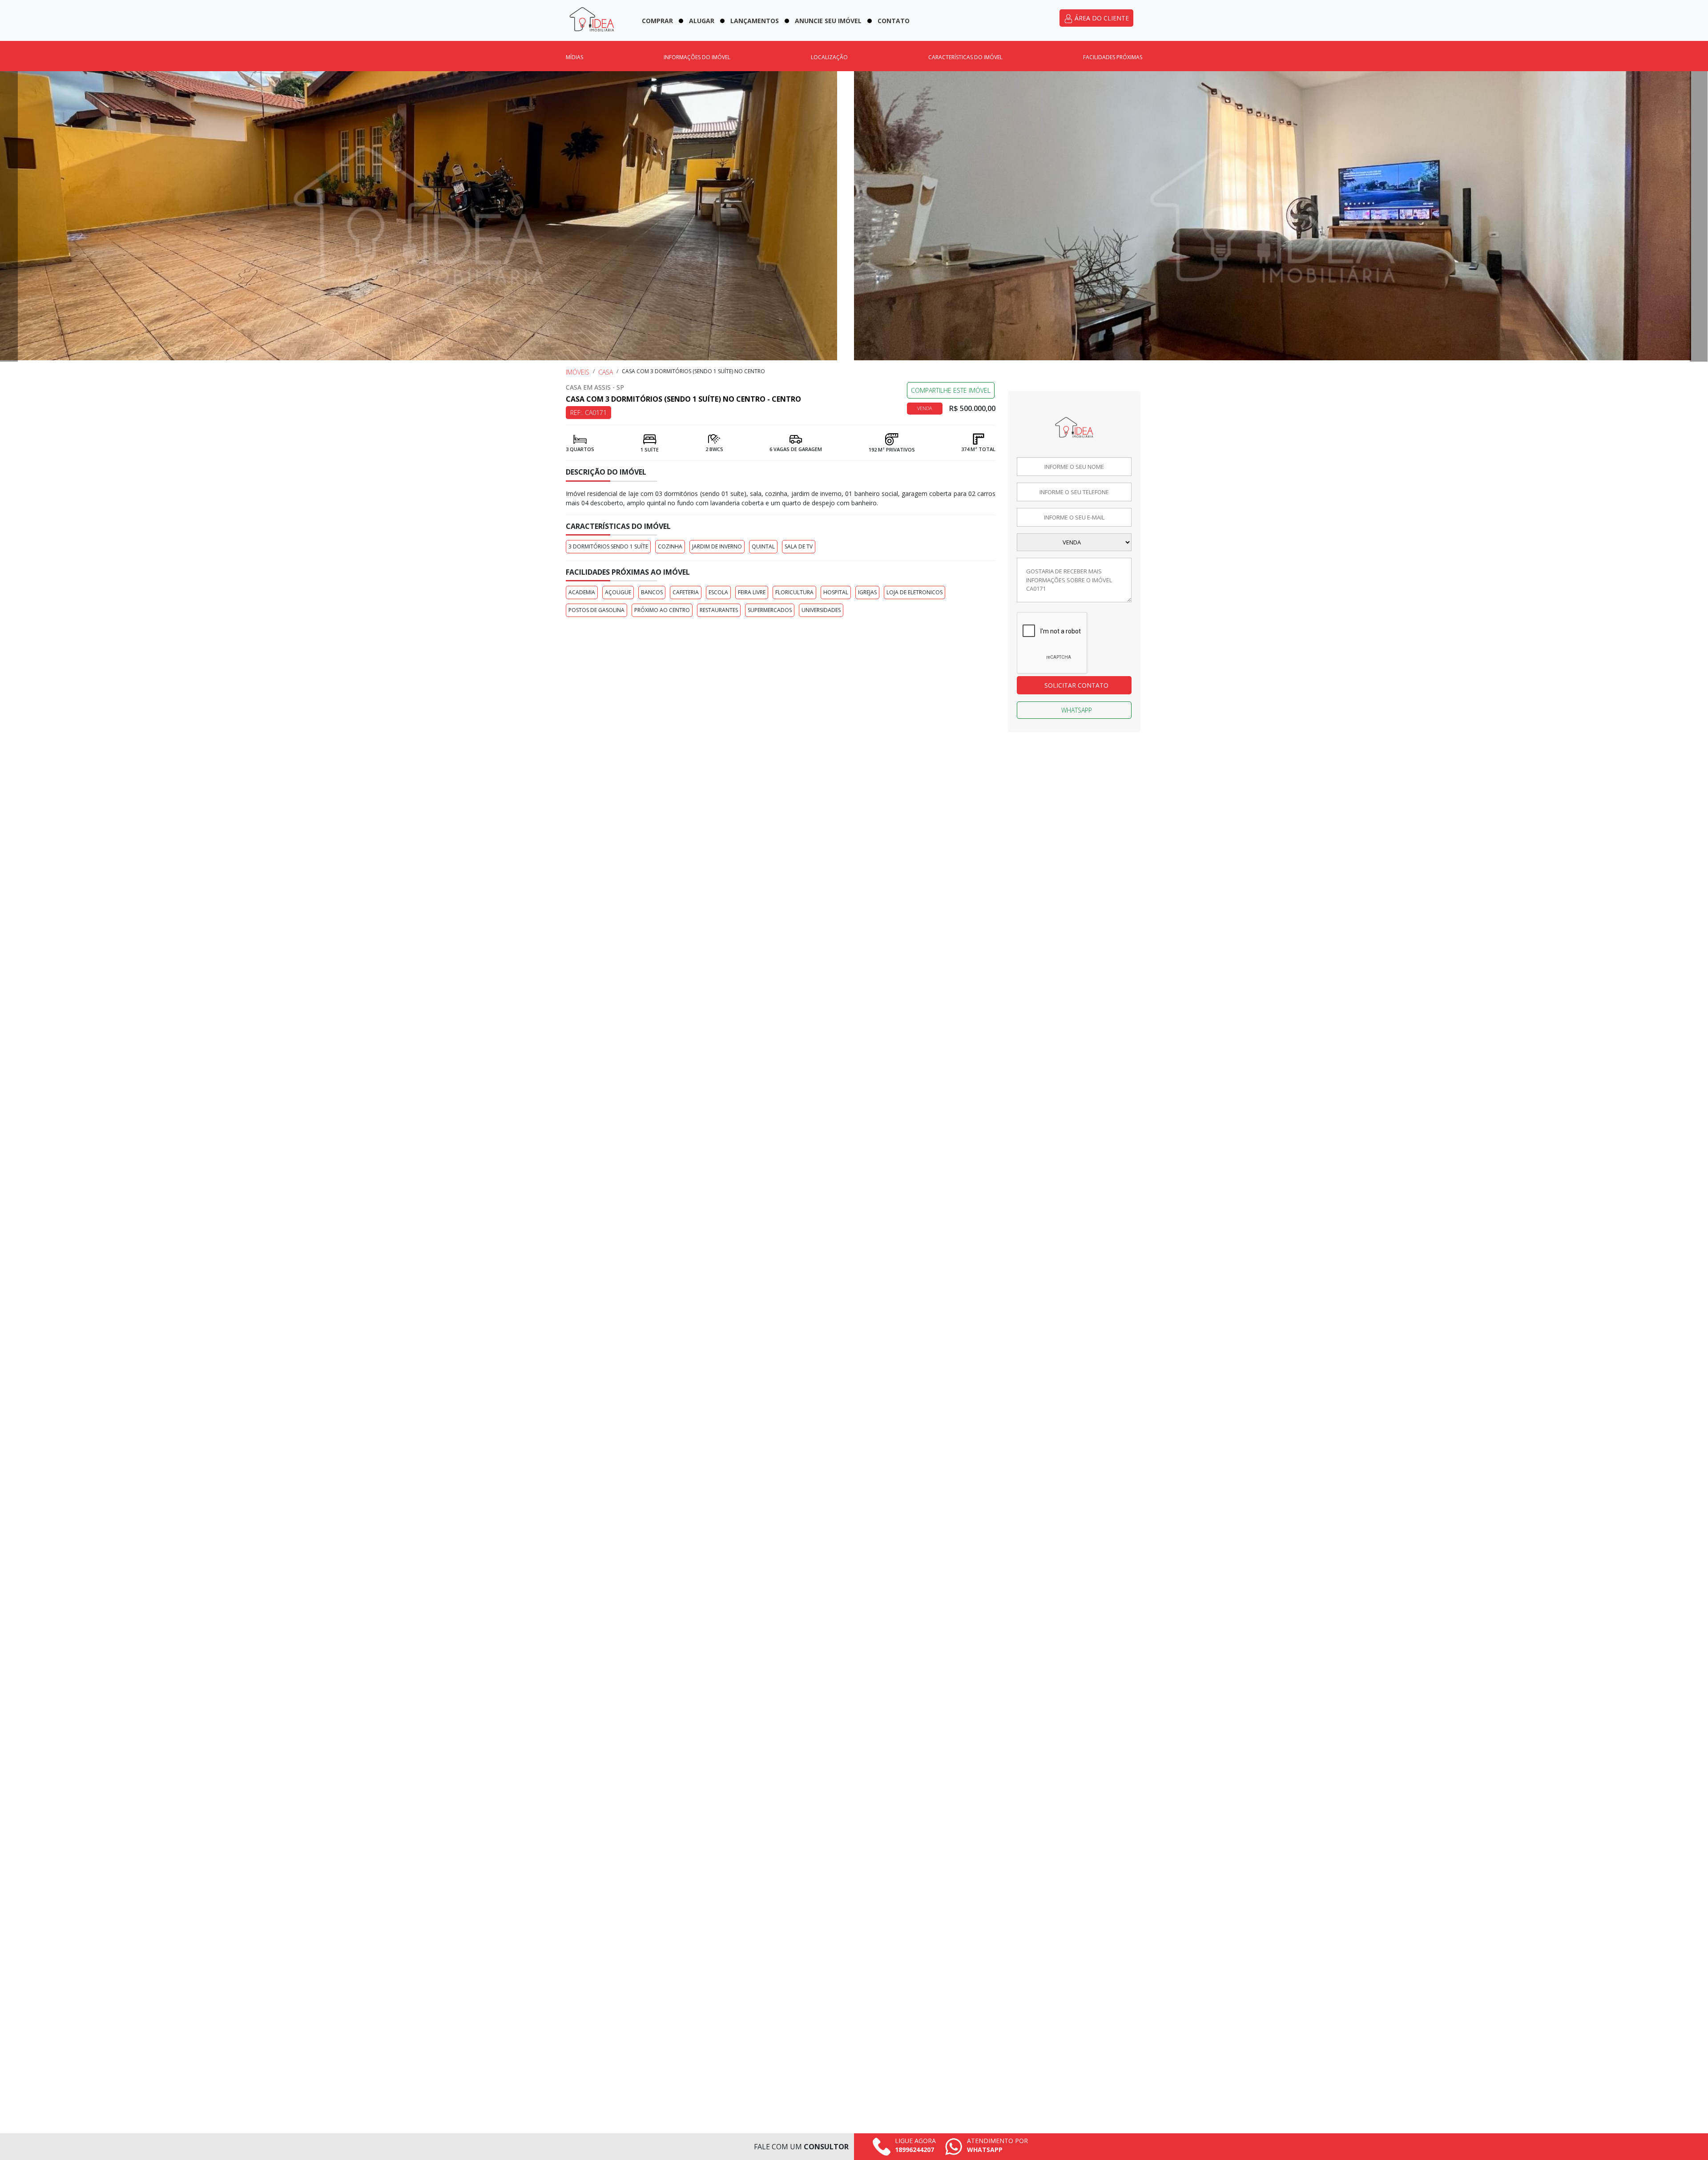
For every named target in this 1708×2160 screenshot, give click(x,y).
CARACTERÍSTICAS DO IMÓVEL (965, 57)
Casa (606, 372)
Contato (894, 21)
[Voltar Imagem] (9, 216)
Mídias (574, 57)
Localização (829, 57)
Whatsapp (1077, 710)
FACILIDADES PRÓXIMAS (1113, 57)
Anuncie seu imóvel (828, 21)
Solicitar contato (1076, 685)
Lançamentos (755, 21)
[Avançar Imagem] (1699, 216)
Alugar (702, 21)
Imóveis (578, 372)
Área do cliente (1101, 18)
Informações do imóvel (697, 57)
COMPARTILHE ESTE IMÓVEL (951, 390)
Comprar (657, 21)
